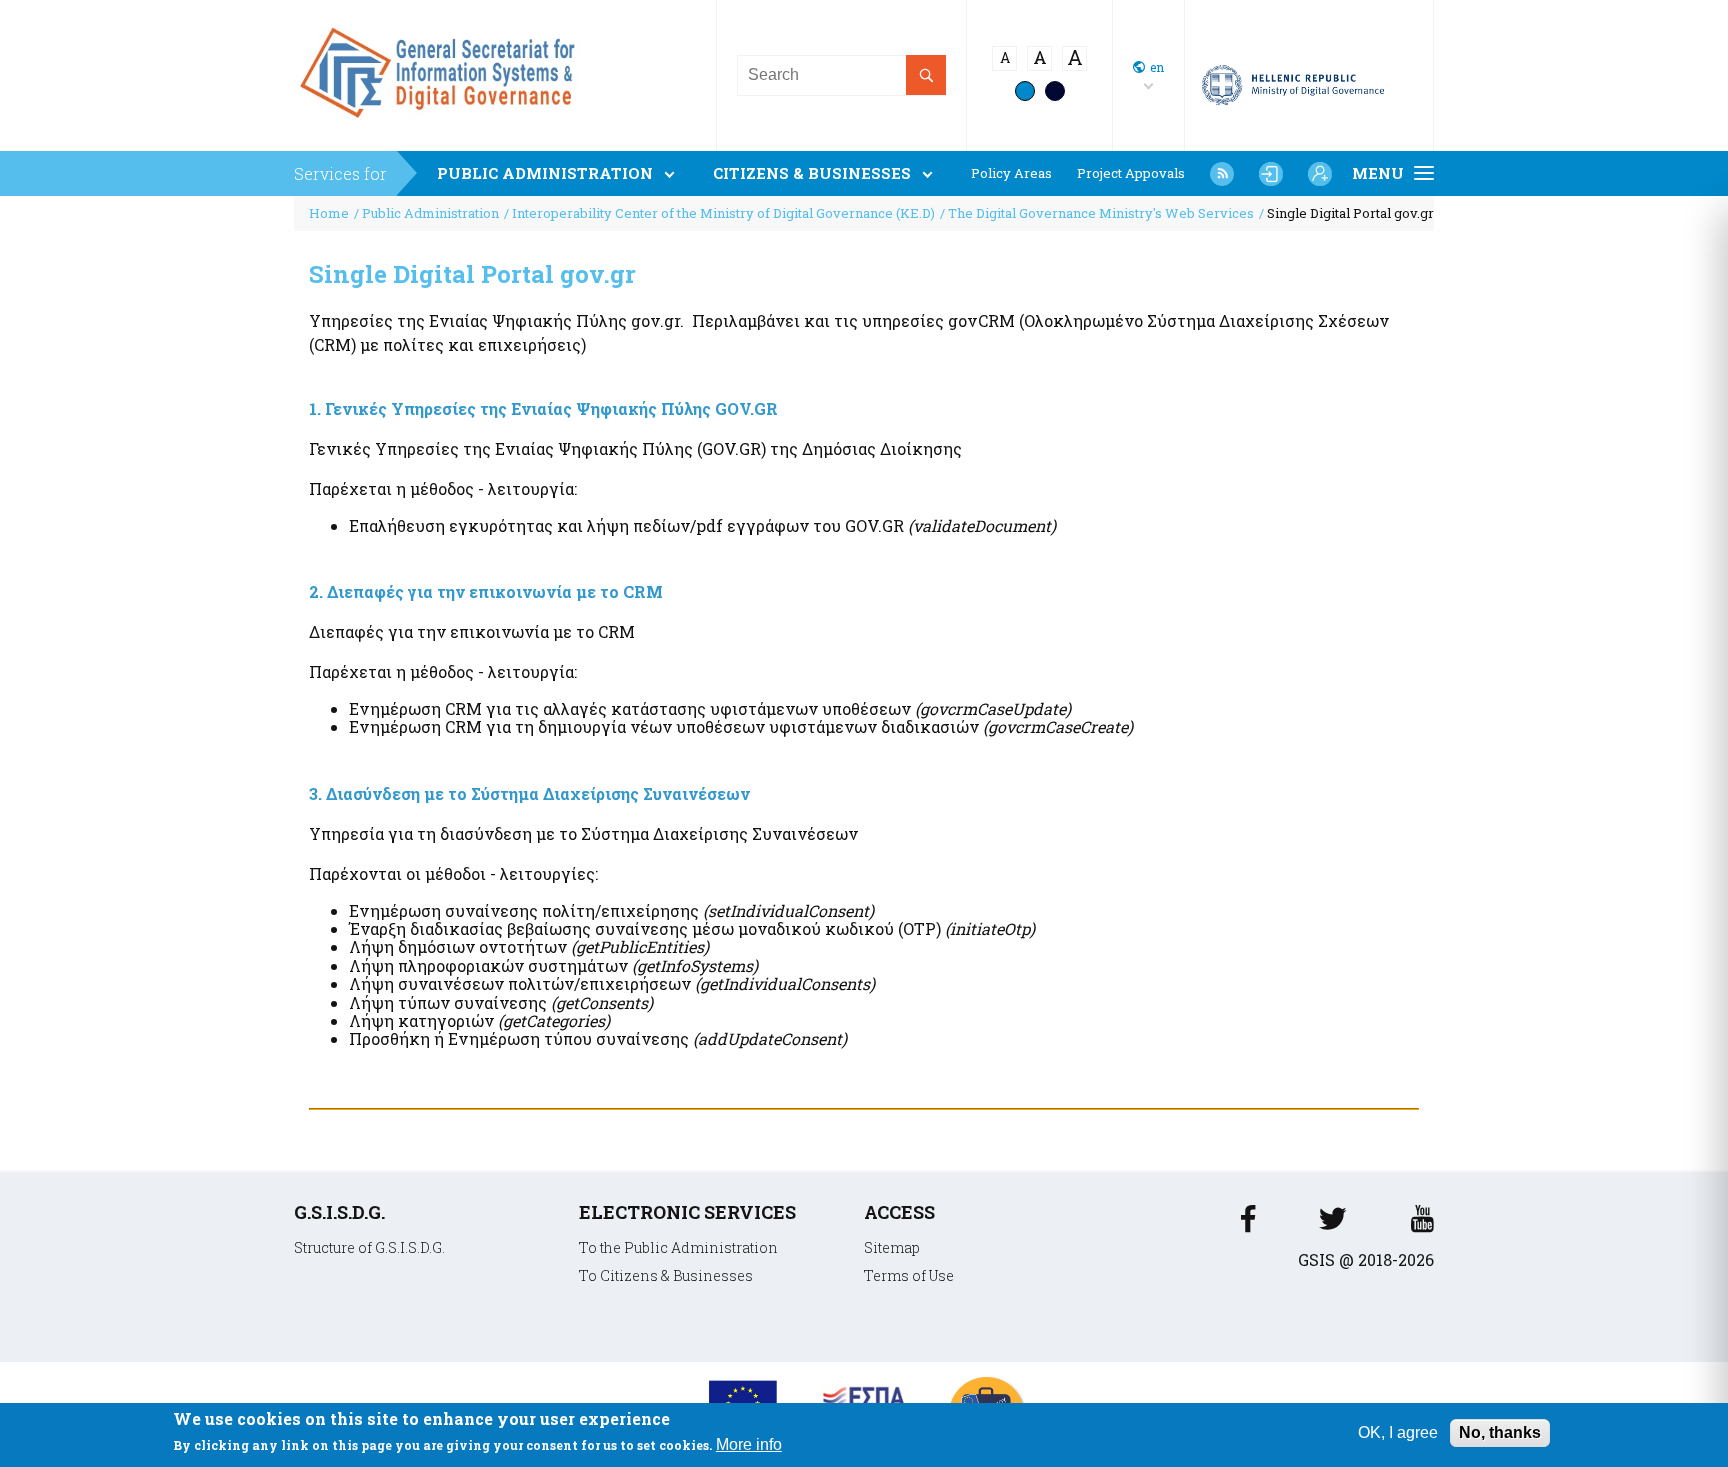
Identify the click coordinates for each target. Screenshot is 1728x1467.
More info (749, 1445)
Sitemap (892, 1247)
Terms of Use (909, 1275)
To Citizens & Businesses (666, 1275)
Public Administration (430, 213)
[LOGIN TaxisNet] (1271, 174)
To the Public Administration (678, 1247)
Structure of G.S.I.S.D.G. (369, 1247)
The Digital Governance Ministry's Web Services (1101, 213)
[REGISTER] (1320, 174)
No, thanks (1500, 1432)
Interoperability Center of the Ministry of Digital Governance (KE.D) (723, 213)
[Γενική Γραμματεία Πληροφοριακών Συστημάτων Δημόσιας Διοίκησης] (442, 125)
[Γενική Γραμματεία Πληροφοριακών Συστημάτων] (1248, 1224)
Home (329, 213)
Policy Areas (1011, 173)
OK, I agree (1398, 1432)
